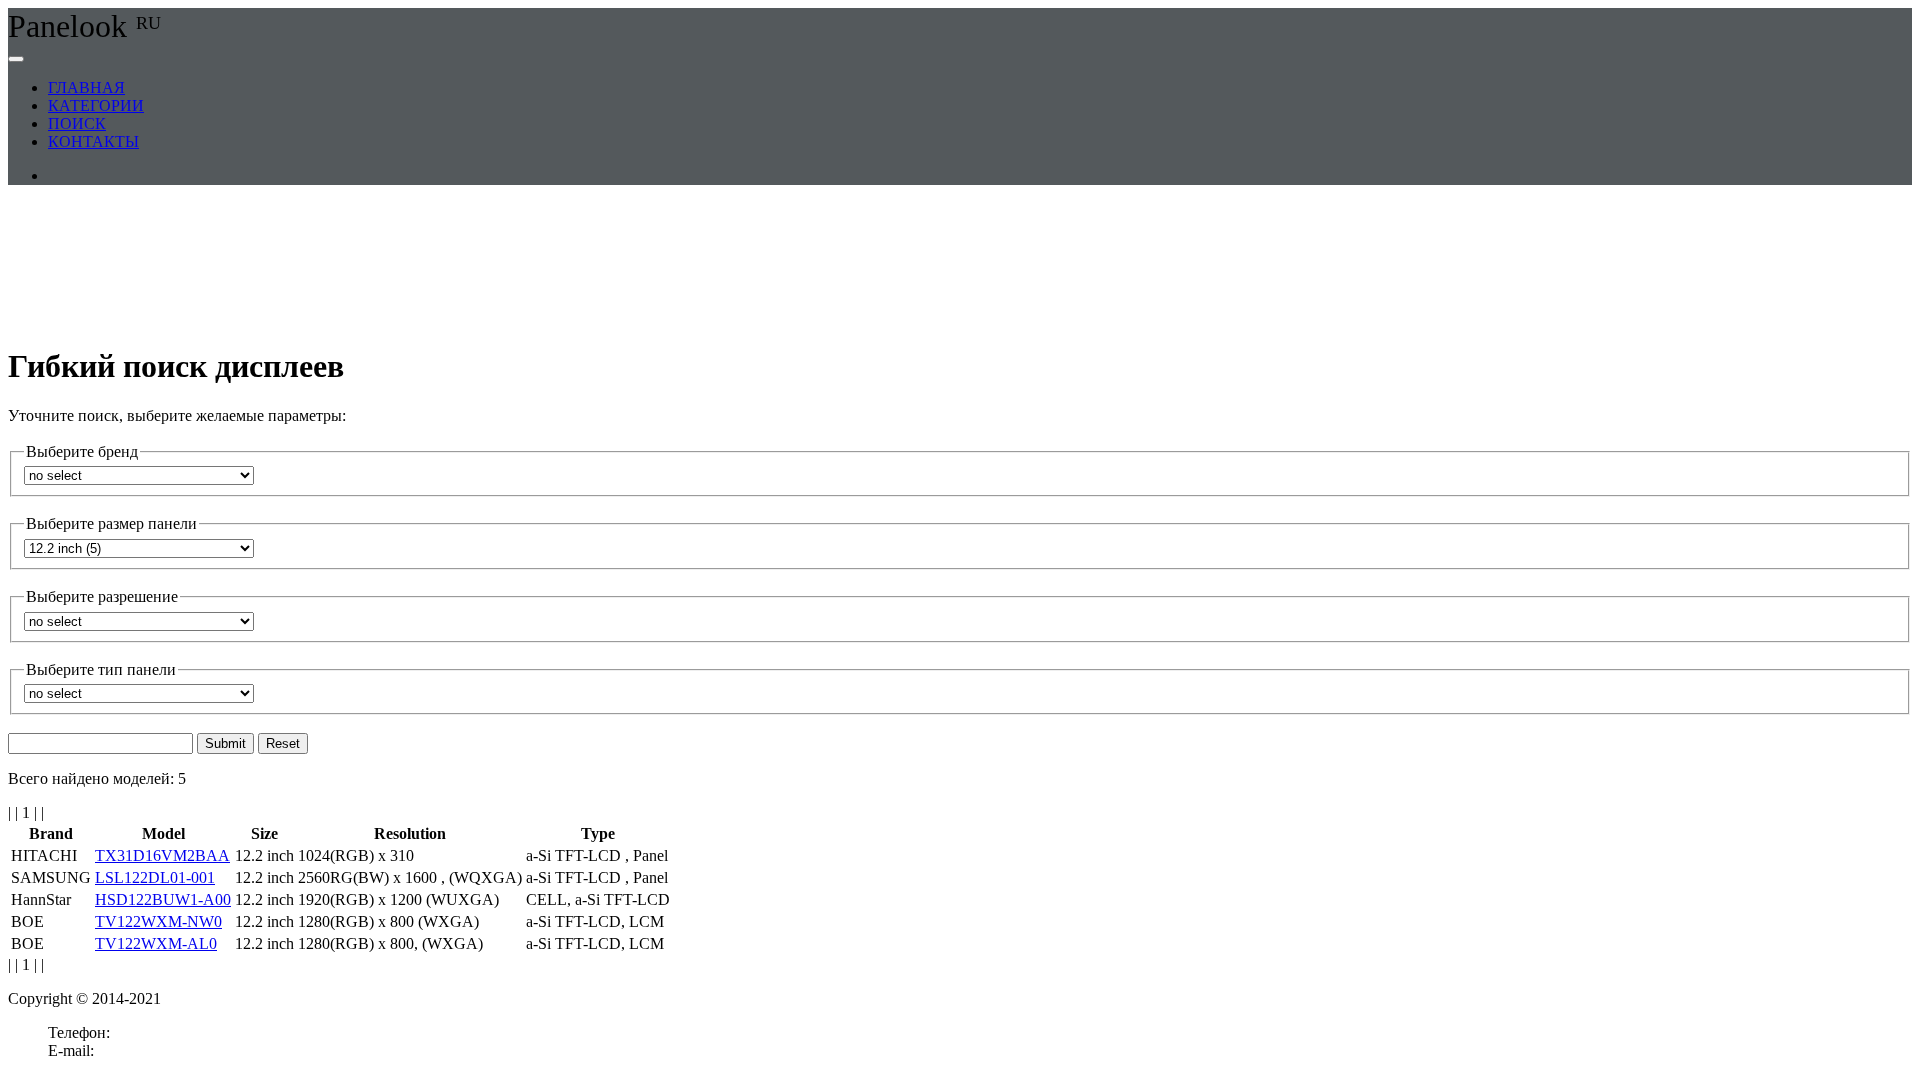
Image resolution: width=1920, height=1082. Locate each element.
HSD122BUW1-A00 (163, 899)
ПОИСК (77, 123)
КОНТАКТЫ (93, 141)
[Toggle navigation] (16, 59)
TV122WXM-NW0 (158, 921)
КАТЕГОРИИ (96, 105)
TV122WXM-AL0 (156, 943)
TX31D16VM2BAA (162, 855)
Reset (283, 743)
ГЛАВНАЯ (86, 87)
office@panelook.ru (161, 1050)
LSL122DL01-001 (155, 877)
